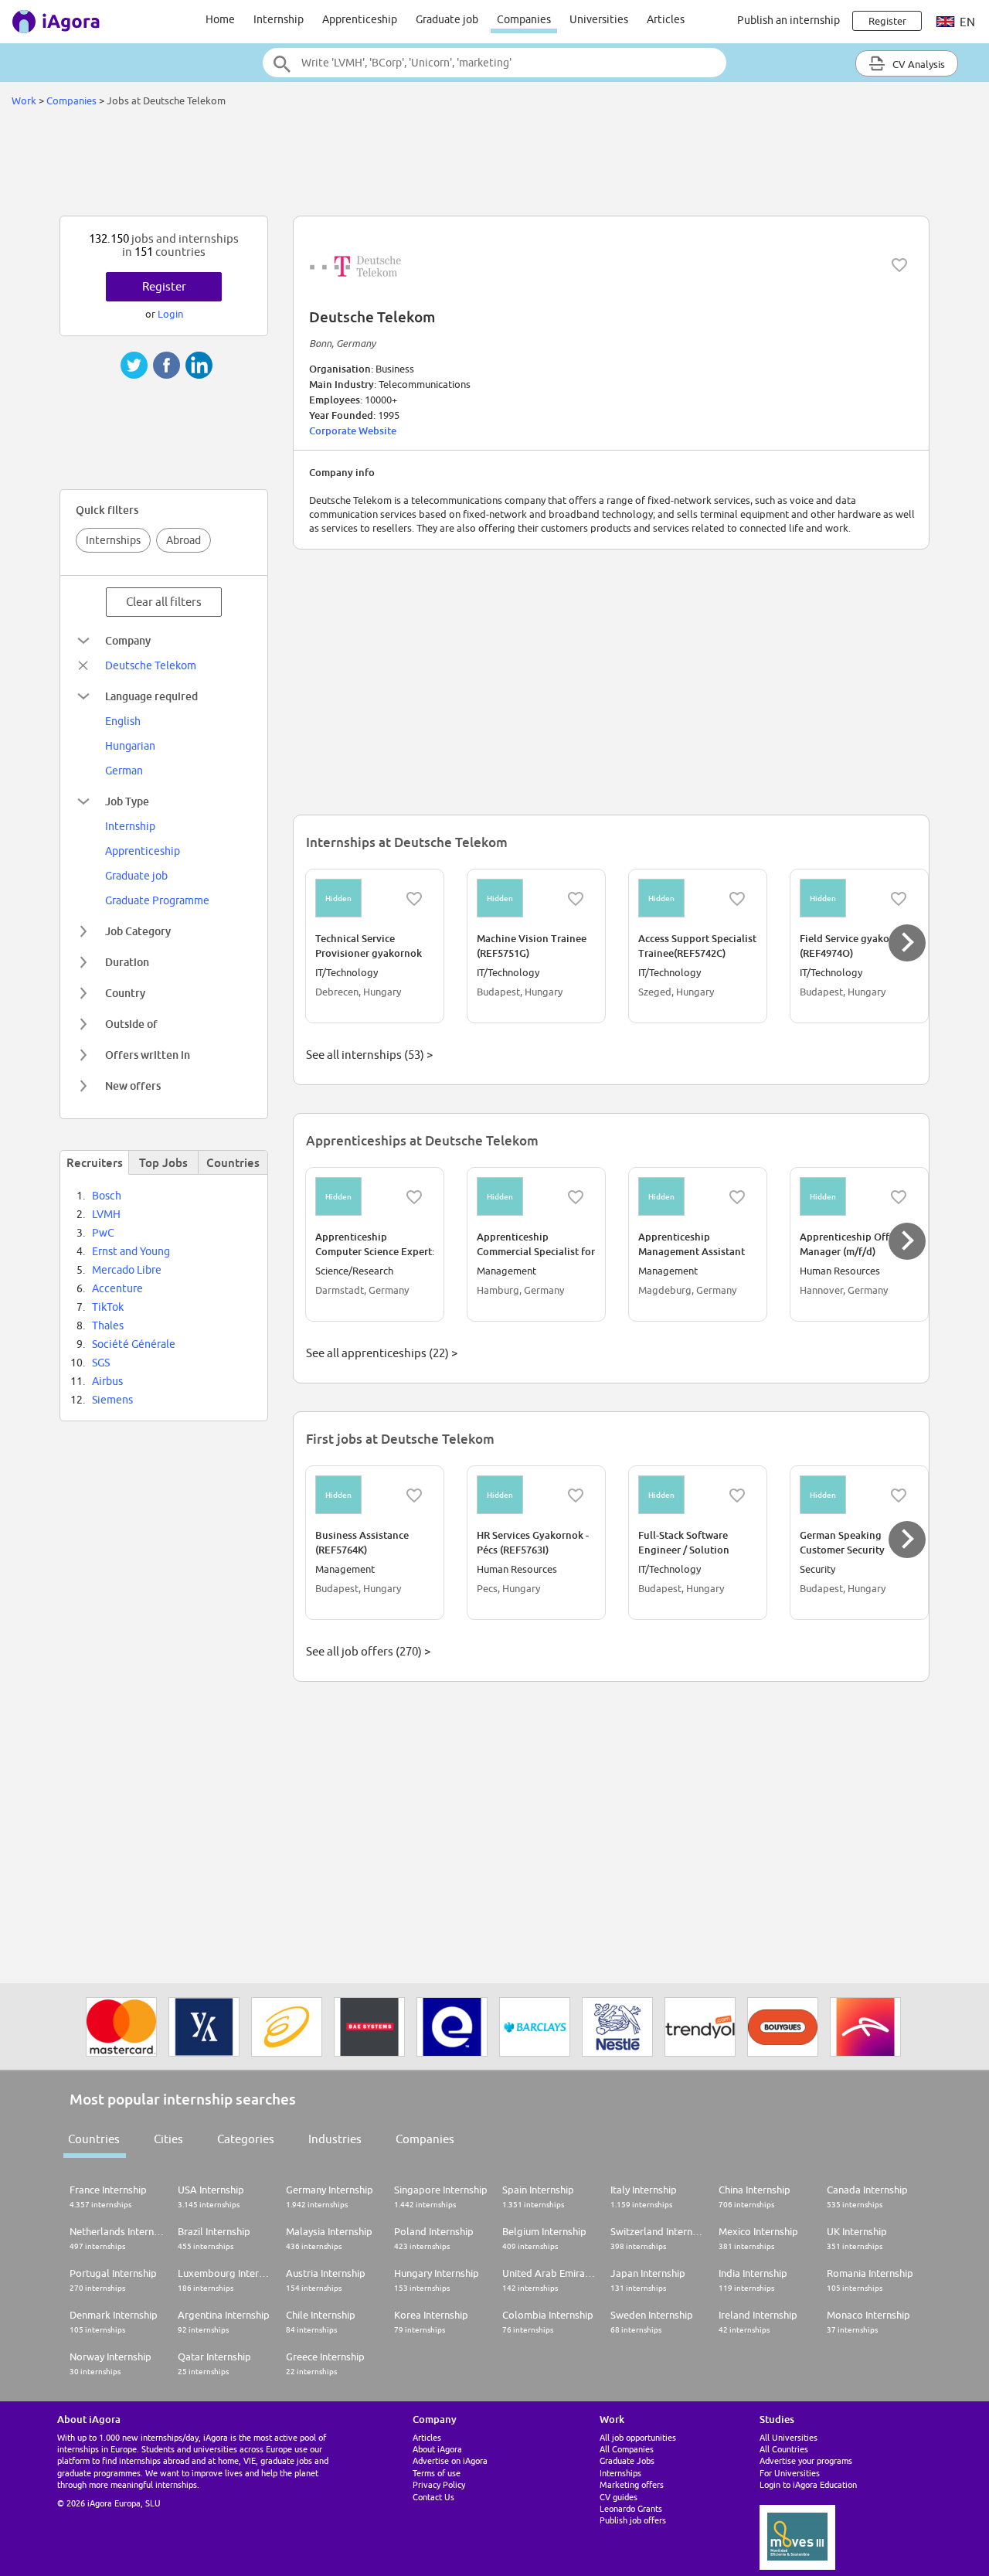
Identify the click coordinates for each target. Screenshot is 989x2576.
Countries (94, 2139)
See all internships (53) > (369, 1055)
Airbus (107, 1381)
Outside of (131, 1024)
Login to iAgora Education (808, 2484)
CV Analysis (918, 64)
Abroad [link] (184, 540)
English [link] (123, 721)
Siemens (112, 1400)
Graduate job (447, 19)
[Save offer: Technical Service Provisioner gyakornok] (414, 899)
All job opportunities (638, 2437)
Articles (666, 19)
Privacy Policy (439, 2484)
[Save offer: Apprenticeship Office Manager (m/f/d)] (899, 1197)
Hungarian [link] (130, 746)
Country (125, 993)
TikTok (108, 1307)
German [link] (124, 771)
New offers (133, 1086)
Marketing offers (632, 2484)
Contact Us (433, 2497)
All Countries (784, 2449)
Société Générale (134, 1344)
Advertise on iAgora (450, 2460)
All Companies (627, 2449)
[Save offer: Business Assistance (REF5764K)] (414, 1496)
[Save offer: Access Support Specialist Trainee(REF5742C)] (737, 899)
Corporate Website (353, 430)
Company (128, 640)
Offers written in (148, 1055)
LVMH (106, 1214)
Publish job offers (633, 2520)
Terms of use (437, 2473)
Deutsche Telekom (151, 665)
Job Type (127, 801)
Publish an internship (788, 20)
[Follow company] (899, 265)
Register (164, 286)
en (966, 22)
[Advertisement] (494, 165)
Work (24, 100)
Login (170, 314)
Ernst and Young (131, 1251)
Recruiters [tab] (95, 1162)
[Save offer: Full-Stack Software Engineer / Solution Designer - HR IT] (737, 1496)
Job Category (138, 931)
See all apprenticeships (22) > (382, 1353)
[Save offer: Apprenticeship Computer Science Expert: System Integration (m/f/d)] (414, 1197)
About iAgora (437, 2449)
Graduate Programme (157, 900)
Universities (599, 19)
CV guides (619, 2497)
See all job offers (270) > (368, 1651)
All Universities (788, 2437)
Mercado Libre (127, 1270)
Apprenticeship (360, 19)
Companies (524, 19)
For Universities (790, 2473)
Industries (335, 2139)
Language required (151, 696)
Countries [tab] (233, 1162)
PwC (103, 1233)
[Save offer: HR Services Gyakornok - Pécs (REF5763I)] (576, 1496)
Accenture (117, 1288)
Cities (168, 2139)
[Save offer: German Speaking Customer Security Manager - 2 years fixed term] (899, 1496)
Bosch (107, 1196)
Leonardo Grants (631, 2508)
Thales (108, 1325)
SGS (101, 1363)
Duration (127, 962)
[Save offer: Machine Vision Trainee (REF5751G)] (576, 899)
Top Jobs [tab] (163, 1162)
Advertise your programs (806, 2460)
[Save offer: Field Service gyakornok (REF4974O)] (899, 899)
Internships (113, 540)
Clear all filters (164, 602)
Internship (279, 19)
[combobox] (494, 63)
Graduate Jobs (627, 2460)
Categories (246, 2139)
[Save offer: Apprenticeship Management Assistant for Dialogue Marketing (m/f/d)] (737, 1197)
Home (220, 19)
